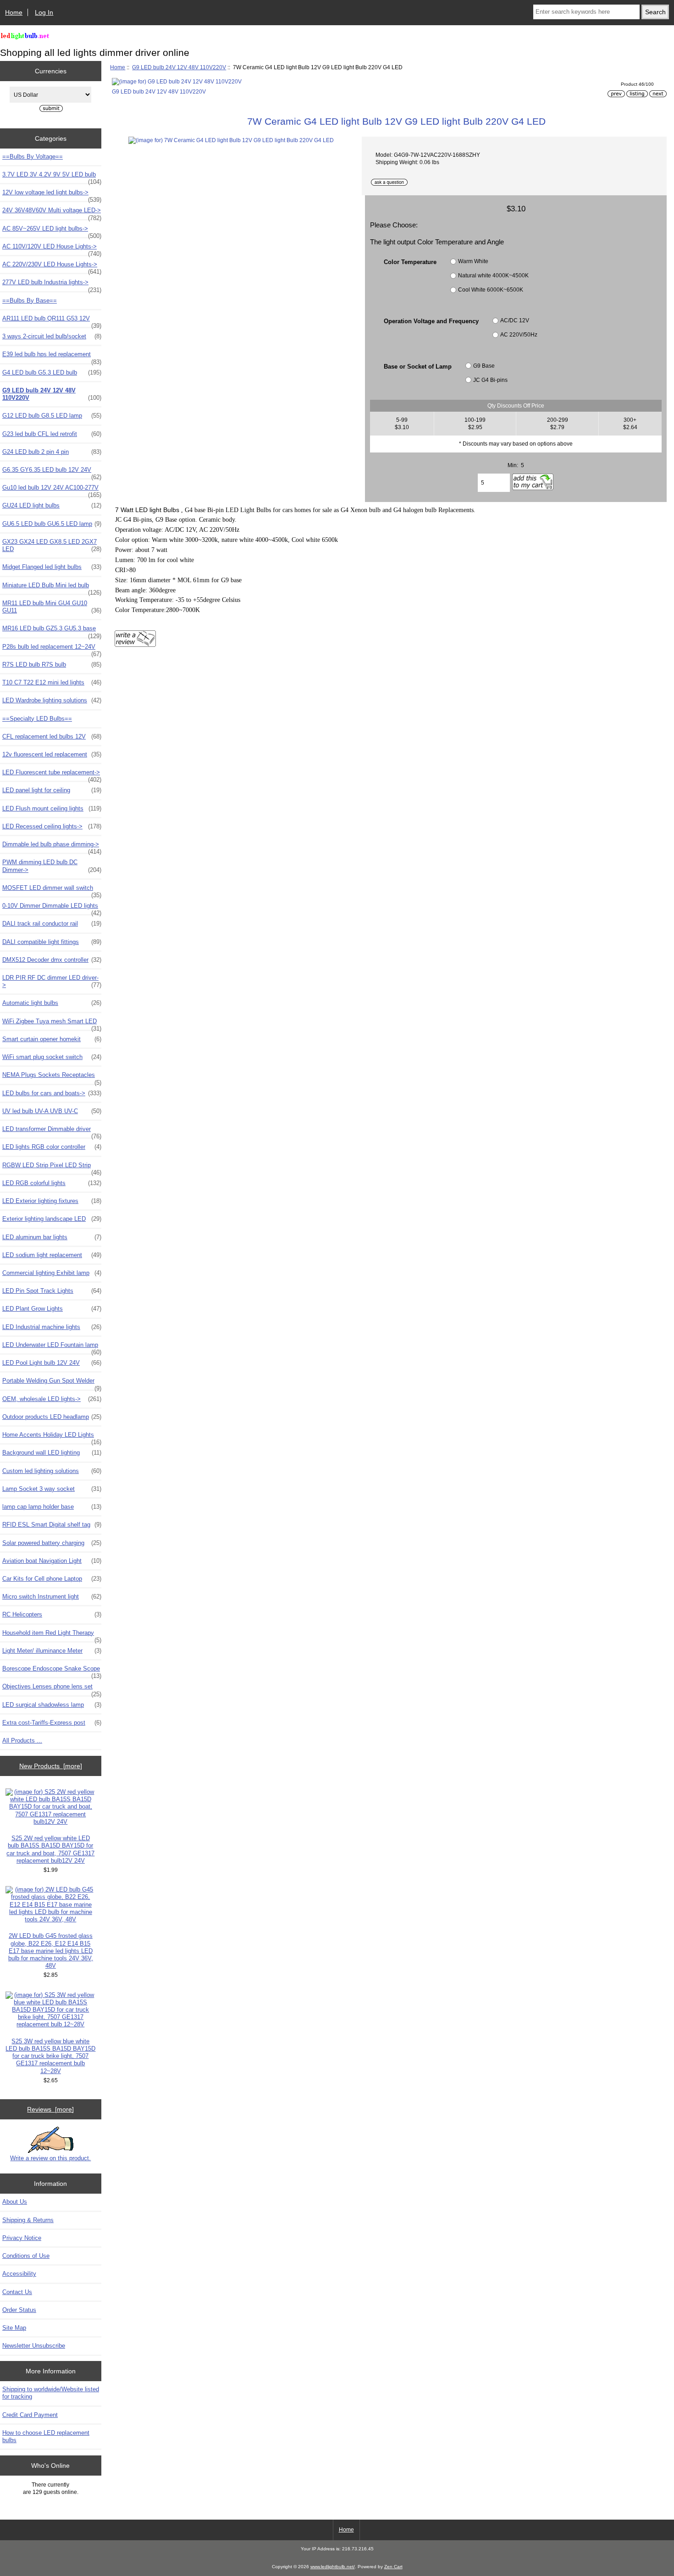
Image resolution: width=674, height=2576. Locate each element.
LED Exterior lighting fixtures (52, 1201)
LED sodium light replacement (52, 1255)
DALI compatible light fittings (52, 942)
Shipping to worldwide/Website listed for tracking (51, 2393)
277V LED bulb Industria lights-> (52, 285)
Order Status (19, 2310)
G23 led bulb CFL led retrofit (52, 434)
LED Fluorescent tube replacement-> (52, 775)
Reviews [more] (50, 2109)
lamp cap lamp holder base (52, 1507)
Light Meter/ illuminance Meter (52, 1651)
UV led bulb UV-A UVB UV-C (52, 1111)
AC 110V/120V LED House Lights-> (52, 249)
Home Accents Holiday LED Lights (52, 1437)
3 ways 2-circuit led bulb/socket (52, 336)
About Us (15, 2202)
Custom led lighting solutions (52, 1471)
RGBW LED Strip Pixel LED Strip (52, 1168)
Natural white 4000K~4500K (493, 275)
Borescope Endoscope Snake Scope (52, 1671)
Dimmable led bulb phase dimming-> (52, 847)
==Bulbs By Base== (30, 301)
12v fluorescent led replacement (52, 754)
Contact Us (17, 2292)
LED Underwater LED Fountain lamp (52, 1347)
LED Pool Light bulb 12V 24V (52, 1363)
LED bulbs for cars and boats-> (52, 1093)
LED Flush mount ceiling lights (52, 808)
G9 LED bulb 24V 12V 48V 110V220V (179, 67)
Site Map (14, 2328)
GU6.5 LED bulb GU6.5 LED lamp (52, 524)
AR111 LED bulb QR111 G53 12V (52, 321)
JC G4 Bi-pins (490, 380)
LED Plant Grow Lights (52, 1309)
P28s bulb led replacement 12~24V (52, 649)
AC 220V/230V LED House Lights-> (52, 267)
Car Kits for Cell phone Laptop (52, 1579)
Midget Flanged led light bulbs (52, 567)
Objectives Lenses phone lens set (52, 1689)
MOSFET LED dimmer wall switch (52, 890)
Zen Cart (393, 2567)
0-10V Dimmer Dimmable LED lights (52, 908)
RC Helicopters (52, 1614)
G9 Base (484, 366)
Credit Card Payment (30, 2415)
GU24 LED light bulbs (52, 505)
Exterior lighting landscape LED (52, 1219)
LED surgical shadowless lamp (52, 1705)
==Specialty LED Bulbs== (37, 719)
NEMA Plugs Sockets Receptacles (52, 1077)
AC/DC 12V (515, 321)
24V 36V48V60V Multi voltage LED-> (52, 213)
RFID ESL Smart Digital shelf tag (52, 1525)
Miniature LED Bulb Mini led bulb (52, 588)
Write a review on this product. (50, 2158)
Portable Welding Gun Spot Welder (52, 1383)
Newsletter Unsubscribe (34, 2346)
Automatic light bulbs (52, 1003)
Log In (44, 12)
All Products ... (22, 1740)
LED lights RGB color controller (52, 1147)
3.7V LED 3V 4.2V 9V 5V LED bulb (52, 177)
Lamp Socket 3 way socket (52, 1489)
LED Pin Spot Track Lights (52, 1291)
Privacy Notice (22, 2238)
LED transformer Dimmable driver (52, 1131)
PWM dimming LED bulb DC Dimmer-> (52, 866)
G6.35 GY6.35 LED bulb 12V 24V (52, 472)
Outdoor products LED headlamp (52, 1417)
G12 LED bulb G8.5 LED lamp (52, 416)
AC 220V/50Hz (519, 335)
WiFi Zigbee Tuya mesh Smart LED (52, 1024)
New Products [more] (51, 1766)
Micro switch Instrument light (52, 1597)
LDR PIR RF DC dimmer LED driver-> (52, 981)
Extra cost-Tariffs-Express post (52, 1723)
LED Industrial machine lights (52, 1327)
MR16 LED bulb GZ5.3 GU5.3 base (52, 631)
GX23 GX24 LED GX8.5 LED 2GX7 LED (52, 545)
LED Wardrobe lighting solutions (52, 700)
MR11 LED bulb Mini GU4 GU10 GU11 (52, 607)
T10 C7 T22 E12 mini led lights (52, 682)
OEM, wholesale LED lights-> (52, 1399)
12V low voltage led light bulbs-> (52, 195)
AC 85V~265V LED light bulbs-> (52, 231)
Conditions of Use (26, 2256)
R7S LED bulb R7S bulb (52, 665)
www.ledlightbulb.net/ (333, 2567)
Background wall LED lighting (52, 1453)
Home (14, 12)
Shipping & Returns (28, 2220)
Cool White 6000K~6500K (491, 290)
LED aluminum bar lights (52, 1237)
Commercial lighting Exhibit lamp (52, 1273)
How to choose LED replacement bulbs (46, 2436)
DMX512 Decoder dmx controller (52, 960)
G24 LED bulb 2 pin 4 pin (52, 452)
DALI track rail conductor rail (52, 924)
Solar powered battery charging (52, 1543)
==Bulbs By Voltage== (33, 157)
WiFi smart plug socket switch (52, 1057)
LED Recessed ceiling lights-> (52, 826)
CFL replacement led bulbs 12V (52, 736)
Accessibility (19, 2274)
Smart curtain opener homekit (52, 1039)
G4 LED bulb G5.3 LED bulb (52, 372)
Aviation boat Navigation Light (52, 1561)
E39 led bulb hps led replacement (52, 357)
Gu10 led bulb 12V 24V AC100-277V (52, 490)
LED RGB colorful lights (52, 1183)
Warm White (473, 261)
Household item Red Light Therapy (52, 1635)
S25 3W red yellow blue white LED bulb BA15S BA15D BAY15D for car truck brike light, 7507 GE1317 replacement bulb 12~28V (50, 2056)
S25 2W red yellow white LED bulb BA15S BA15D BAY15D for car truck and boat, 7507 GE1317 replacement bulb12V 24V (50, 1849)
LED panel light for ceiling (52, 790)
